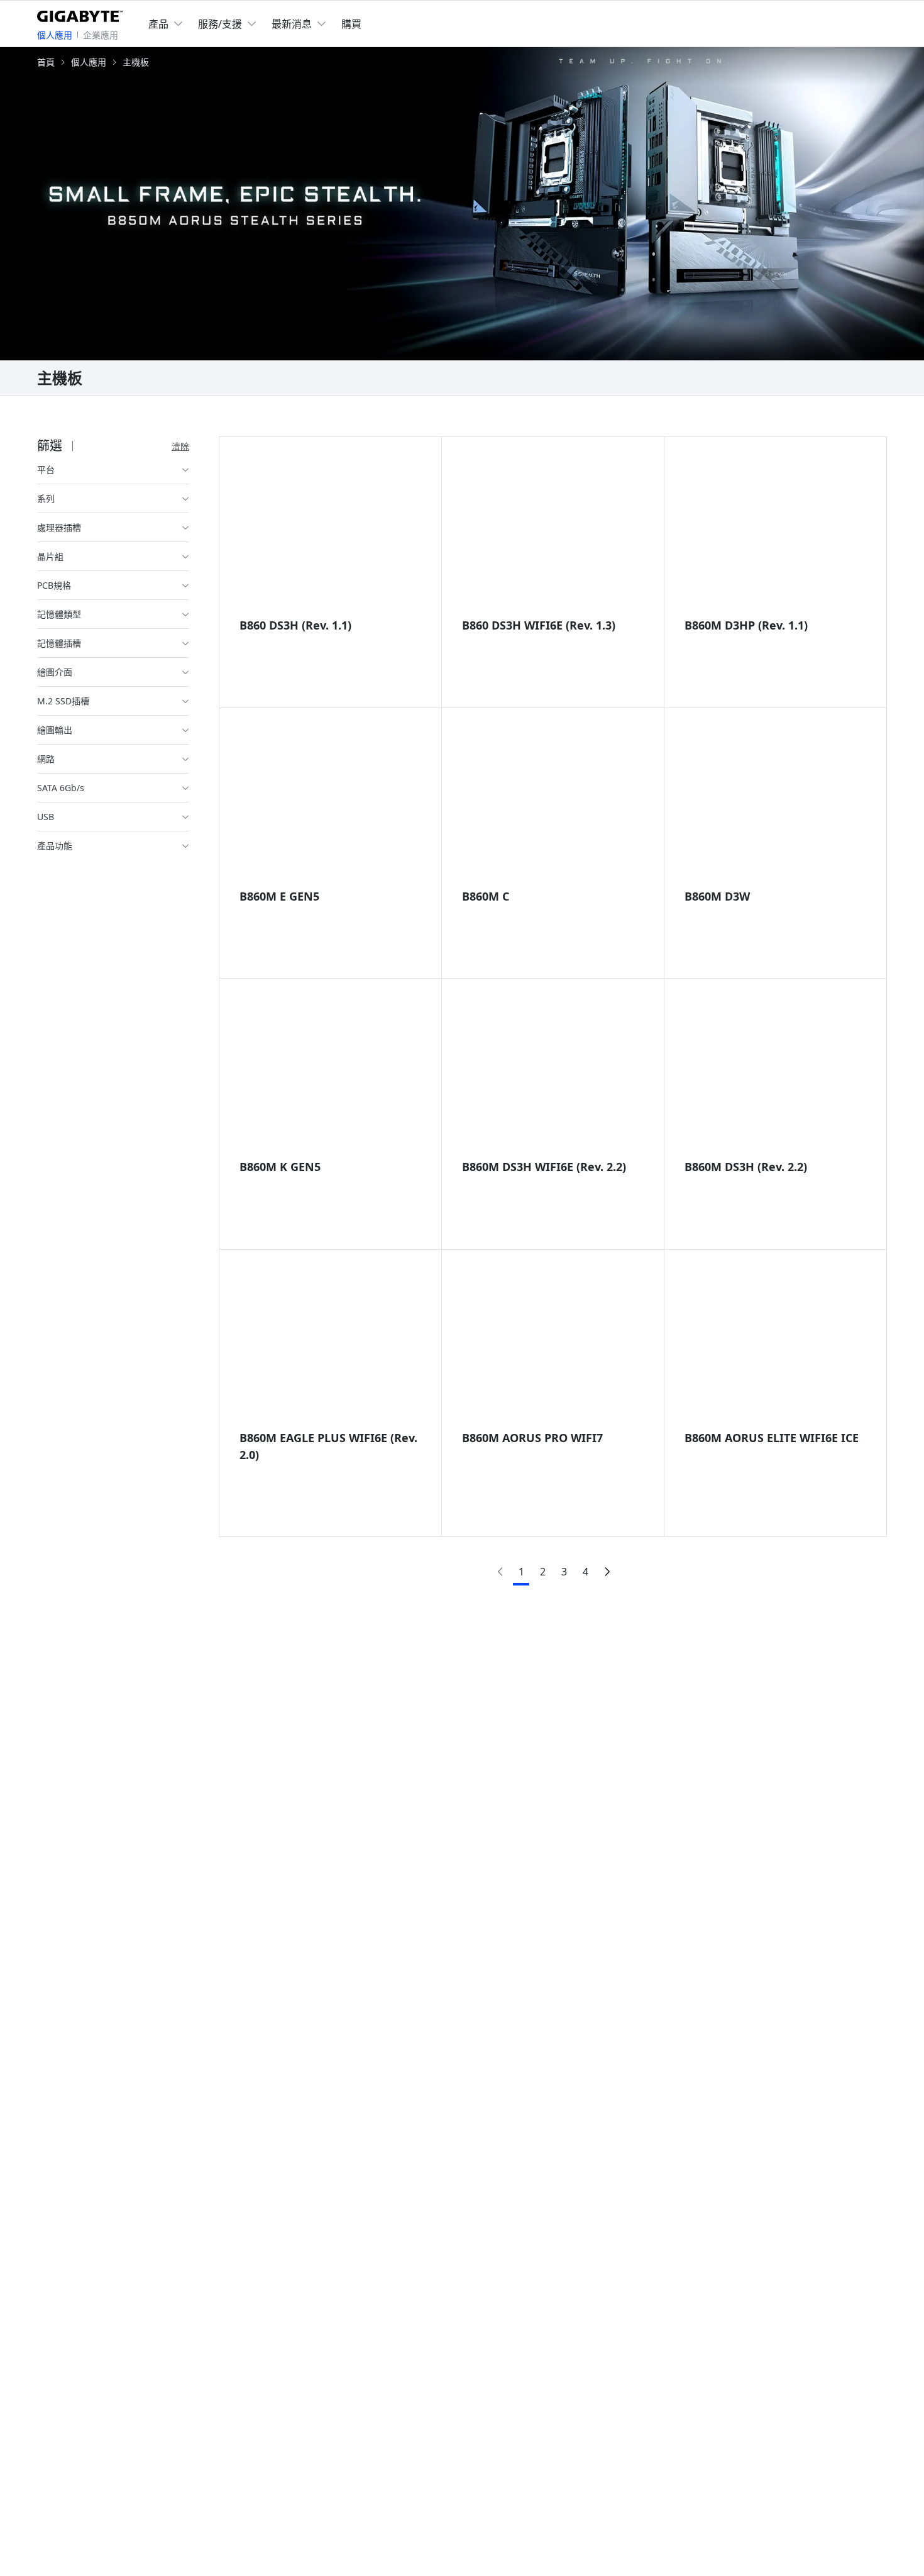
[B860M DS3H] (776, 1075)
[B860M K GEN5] (330, 1075)
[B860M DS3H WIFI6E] (553, 1075)
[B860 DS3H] (330, 533)
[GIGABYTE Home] (83, 14)
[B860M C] (553, 804)
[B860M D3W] (776, 804)
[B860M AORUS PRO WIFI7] (553, 1346)
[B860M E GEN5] (330, 804)
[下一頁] (607, 1571)
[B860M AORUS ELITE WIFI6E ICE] (776, 1346)
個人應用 (55, 35)
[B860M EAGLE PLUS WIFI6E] (330, 1346)
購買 (351, 24)
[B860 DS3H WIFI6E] (553, 533)
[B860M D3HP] (776, 533)
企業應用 (101, 35)
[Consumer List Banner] (462, 204)
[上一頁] (500, 1571)
